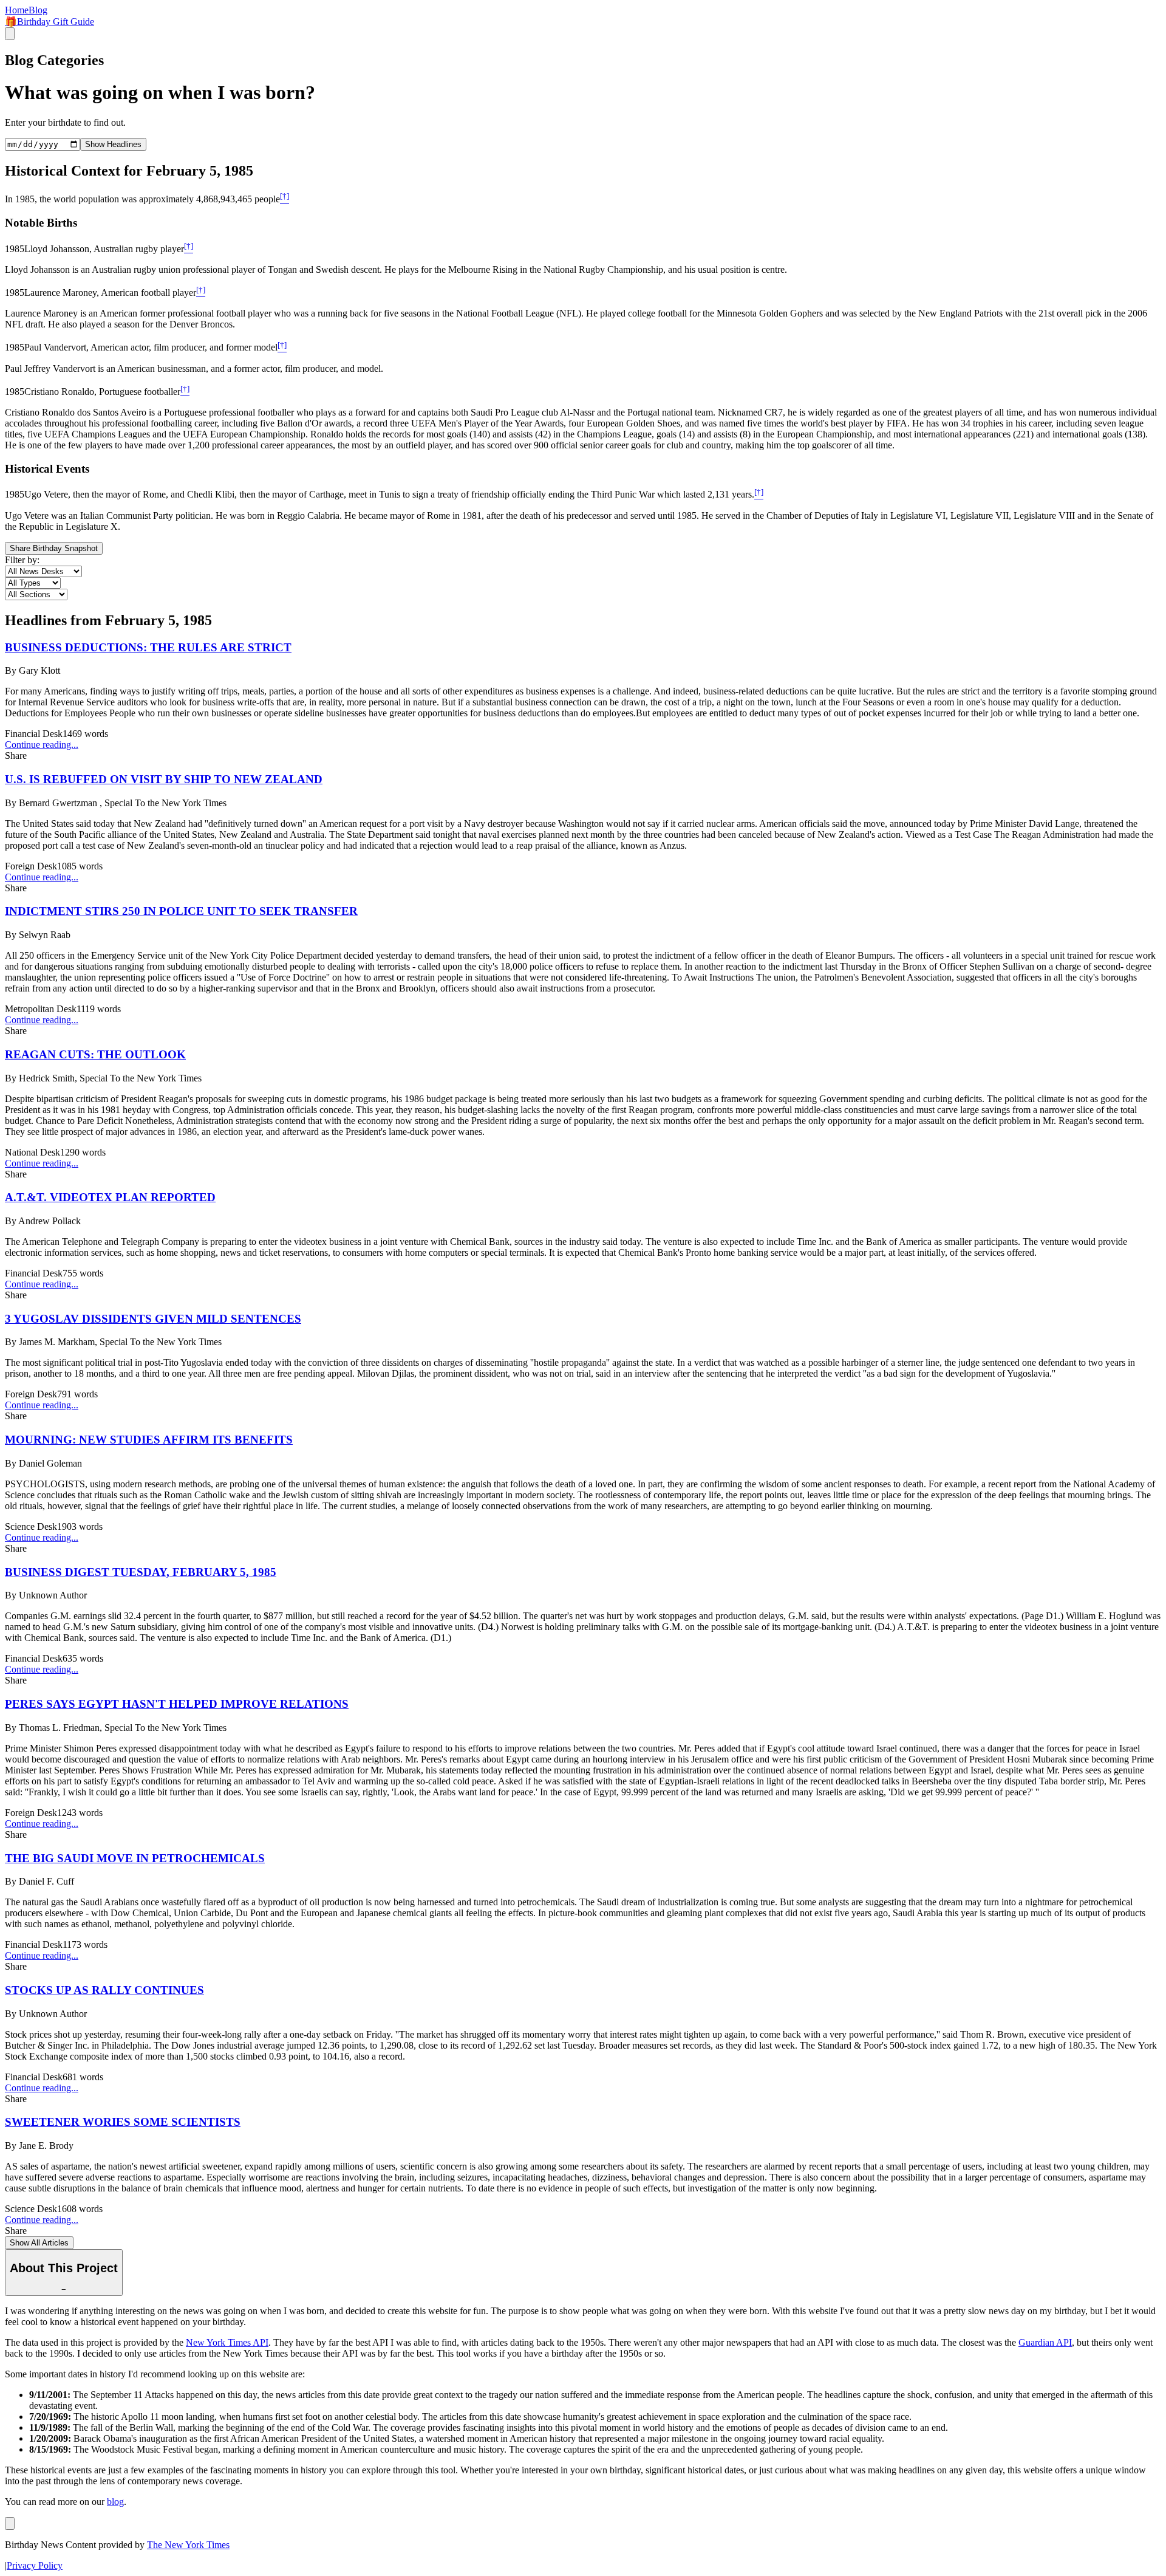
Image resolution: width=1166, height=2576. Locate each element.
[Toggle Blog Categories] (10, 2523)
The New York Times (188, 2545)
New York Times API (227, 2342)
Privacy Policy (35, 2565)
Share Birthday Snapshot (54, 548)
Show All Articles (39, 2243)
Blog (38, 10)
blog (115, 2502)
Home (17, 10)
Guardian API (1045, 2342)
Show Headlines (113, 144)
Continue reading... (42, 745)
